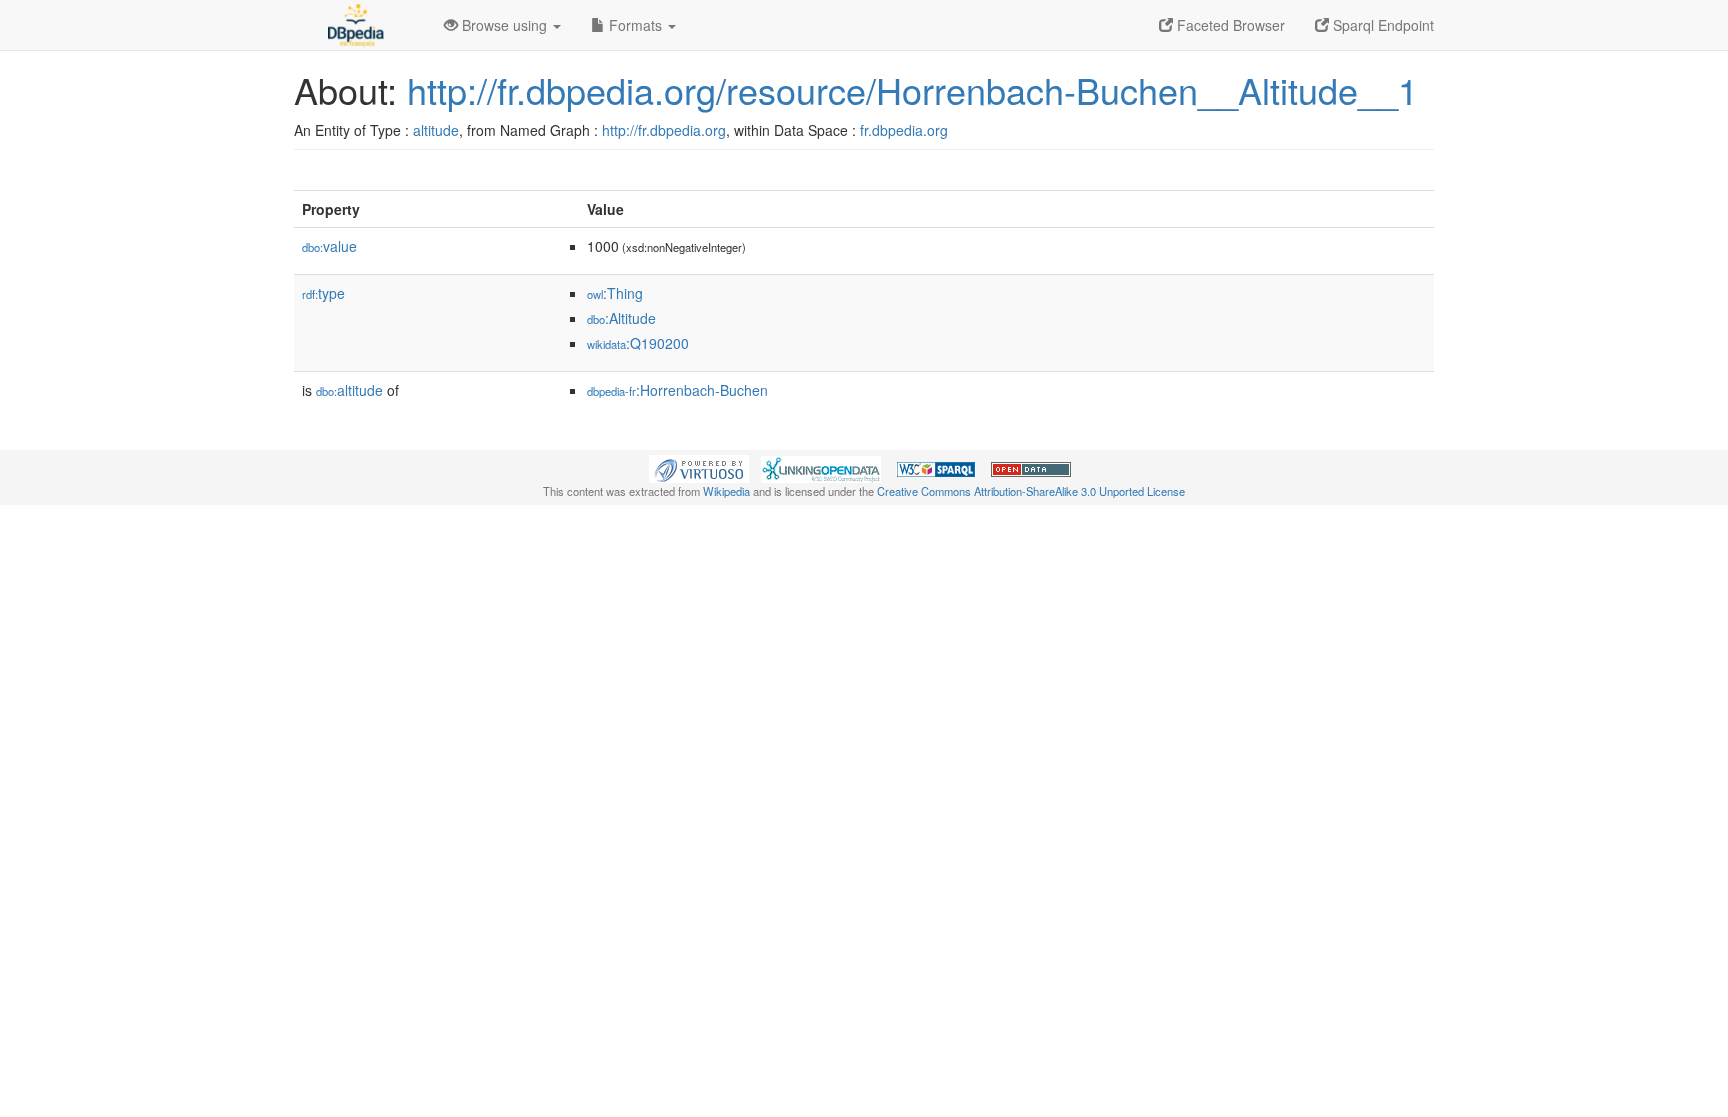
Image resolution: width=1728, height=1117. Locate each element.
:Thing (615, 293)
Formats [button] (635, 25)
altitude (436, 130)
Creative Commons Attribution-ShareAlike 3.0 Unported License (1031, 491)
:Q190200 (638, 343)
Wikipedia (726, 491)
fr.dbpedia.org (904, 130)
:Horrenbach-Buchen (677, 390)
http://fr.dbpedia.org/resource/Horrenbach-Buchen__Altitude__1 (912, 89)
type (323, 293)
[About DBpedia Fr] (354, 25)
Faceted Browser (1229, 25)
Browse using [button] (504, 25)
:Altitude (621, 318)
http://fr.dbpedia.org (664, 130)
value (329, 246)
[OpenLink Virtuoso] (699, 467)
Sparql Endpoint (1381, 25)
